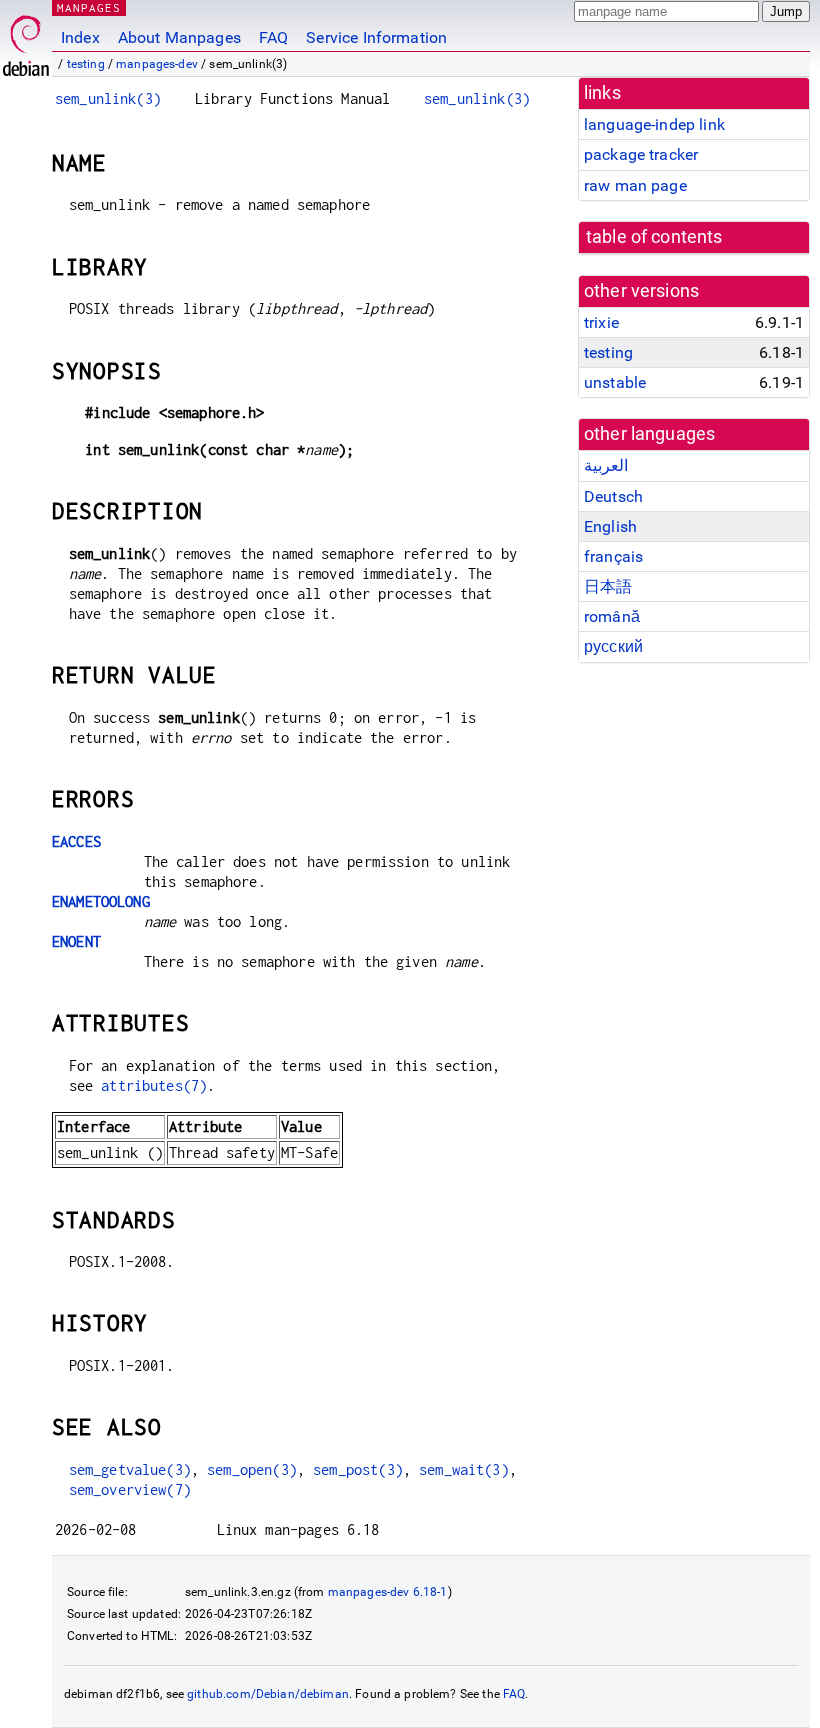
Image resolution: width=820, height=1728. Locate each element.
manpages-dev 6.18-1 (388, 1592)
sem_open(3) (252, 1469)
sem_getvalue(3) (130, 1469)
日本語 (608, 586)
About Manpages (179, 37)
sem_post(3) (358, 1469)
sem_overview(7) (130, 1489)
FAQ (273, 37)
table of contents (654, 237)
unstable (615, 382)
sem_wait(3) (464, 1469)
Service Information (376, 37)
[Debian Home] (26, 40)
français (613, 556)
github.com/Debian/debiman (268, 1694)
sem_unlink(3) (108, 98)
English (610, 526)
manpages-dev (157, 64)
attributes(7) (154, 1085)
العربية (606, 465)
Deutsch (613, 496)
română (612, 616)
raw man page (635, 185)
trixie (601, 322)
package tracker (641, 154)
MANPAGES (89, 7)
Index (80, 37)
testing (86, 64)
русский (613, 646)
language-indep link (654, 124)
